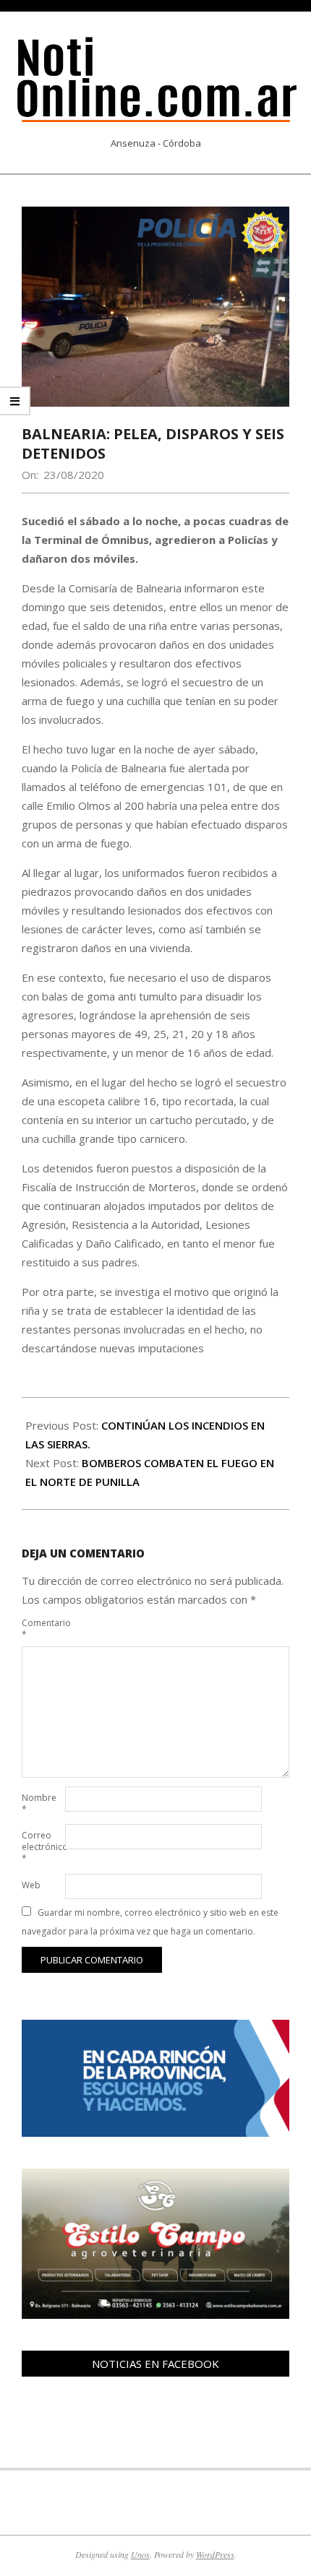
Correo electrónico (42, 1847)
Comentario (42, 1629)
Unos (140, 2554)
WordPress (215, 2554)
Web (31, 1885)
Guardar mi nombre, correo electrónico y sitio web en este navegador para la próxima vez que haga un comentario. (150, 1922)
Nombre (39, 1803)
